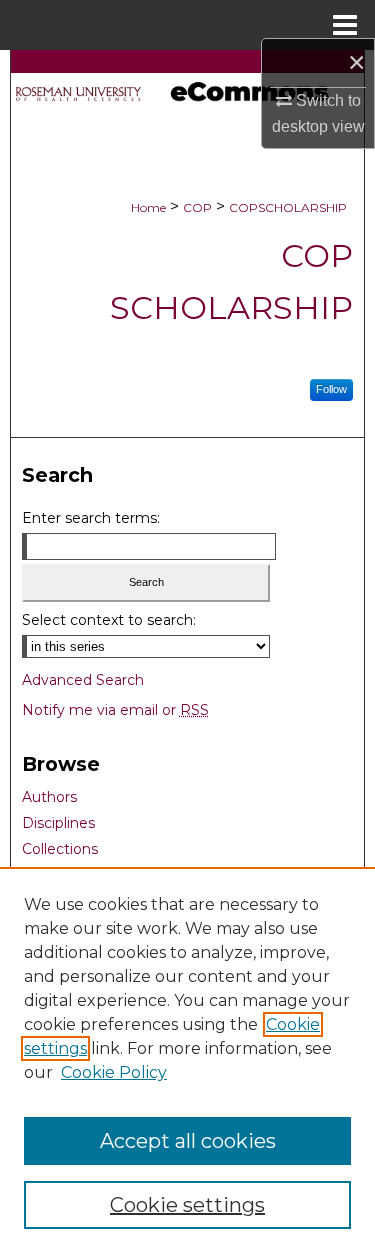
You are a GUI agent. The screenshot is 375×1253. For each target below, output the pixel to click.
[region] (187, 1060)
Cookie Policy (114, 1072)
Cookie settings (187, 1205)
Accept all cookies (188, 1141)
